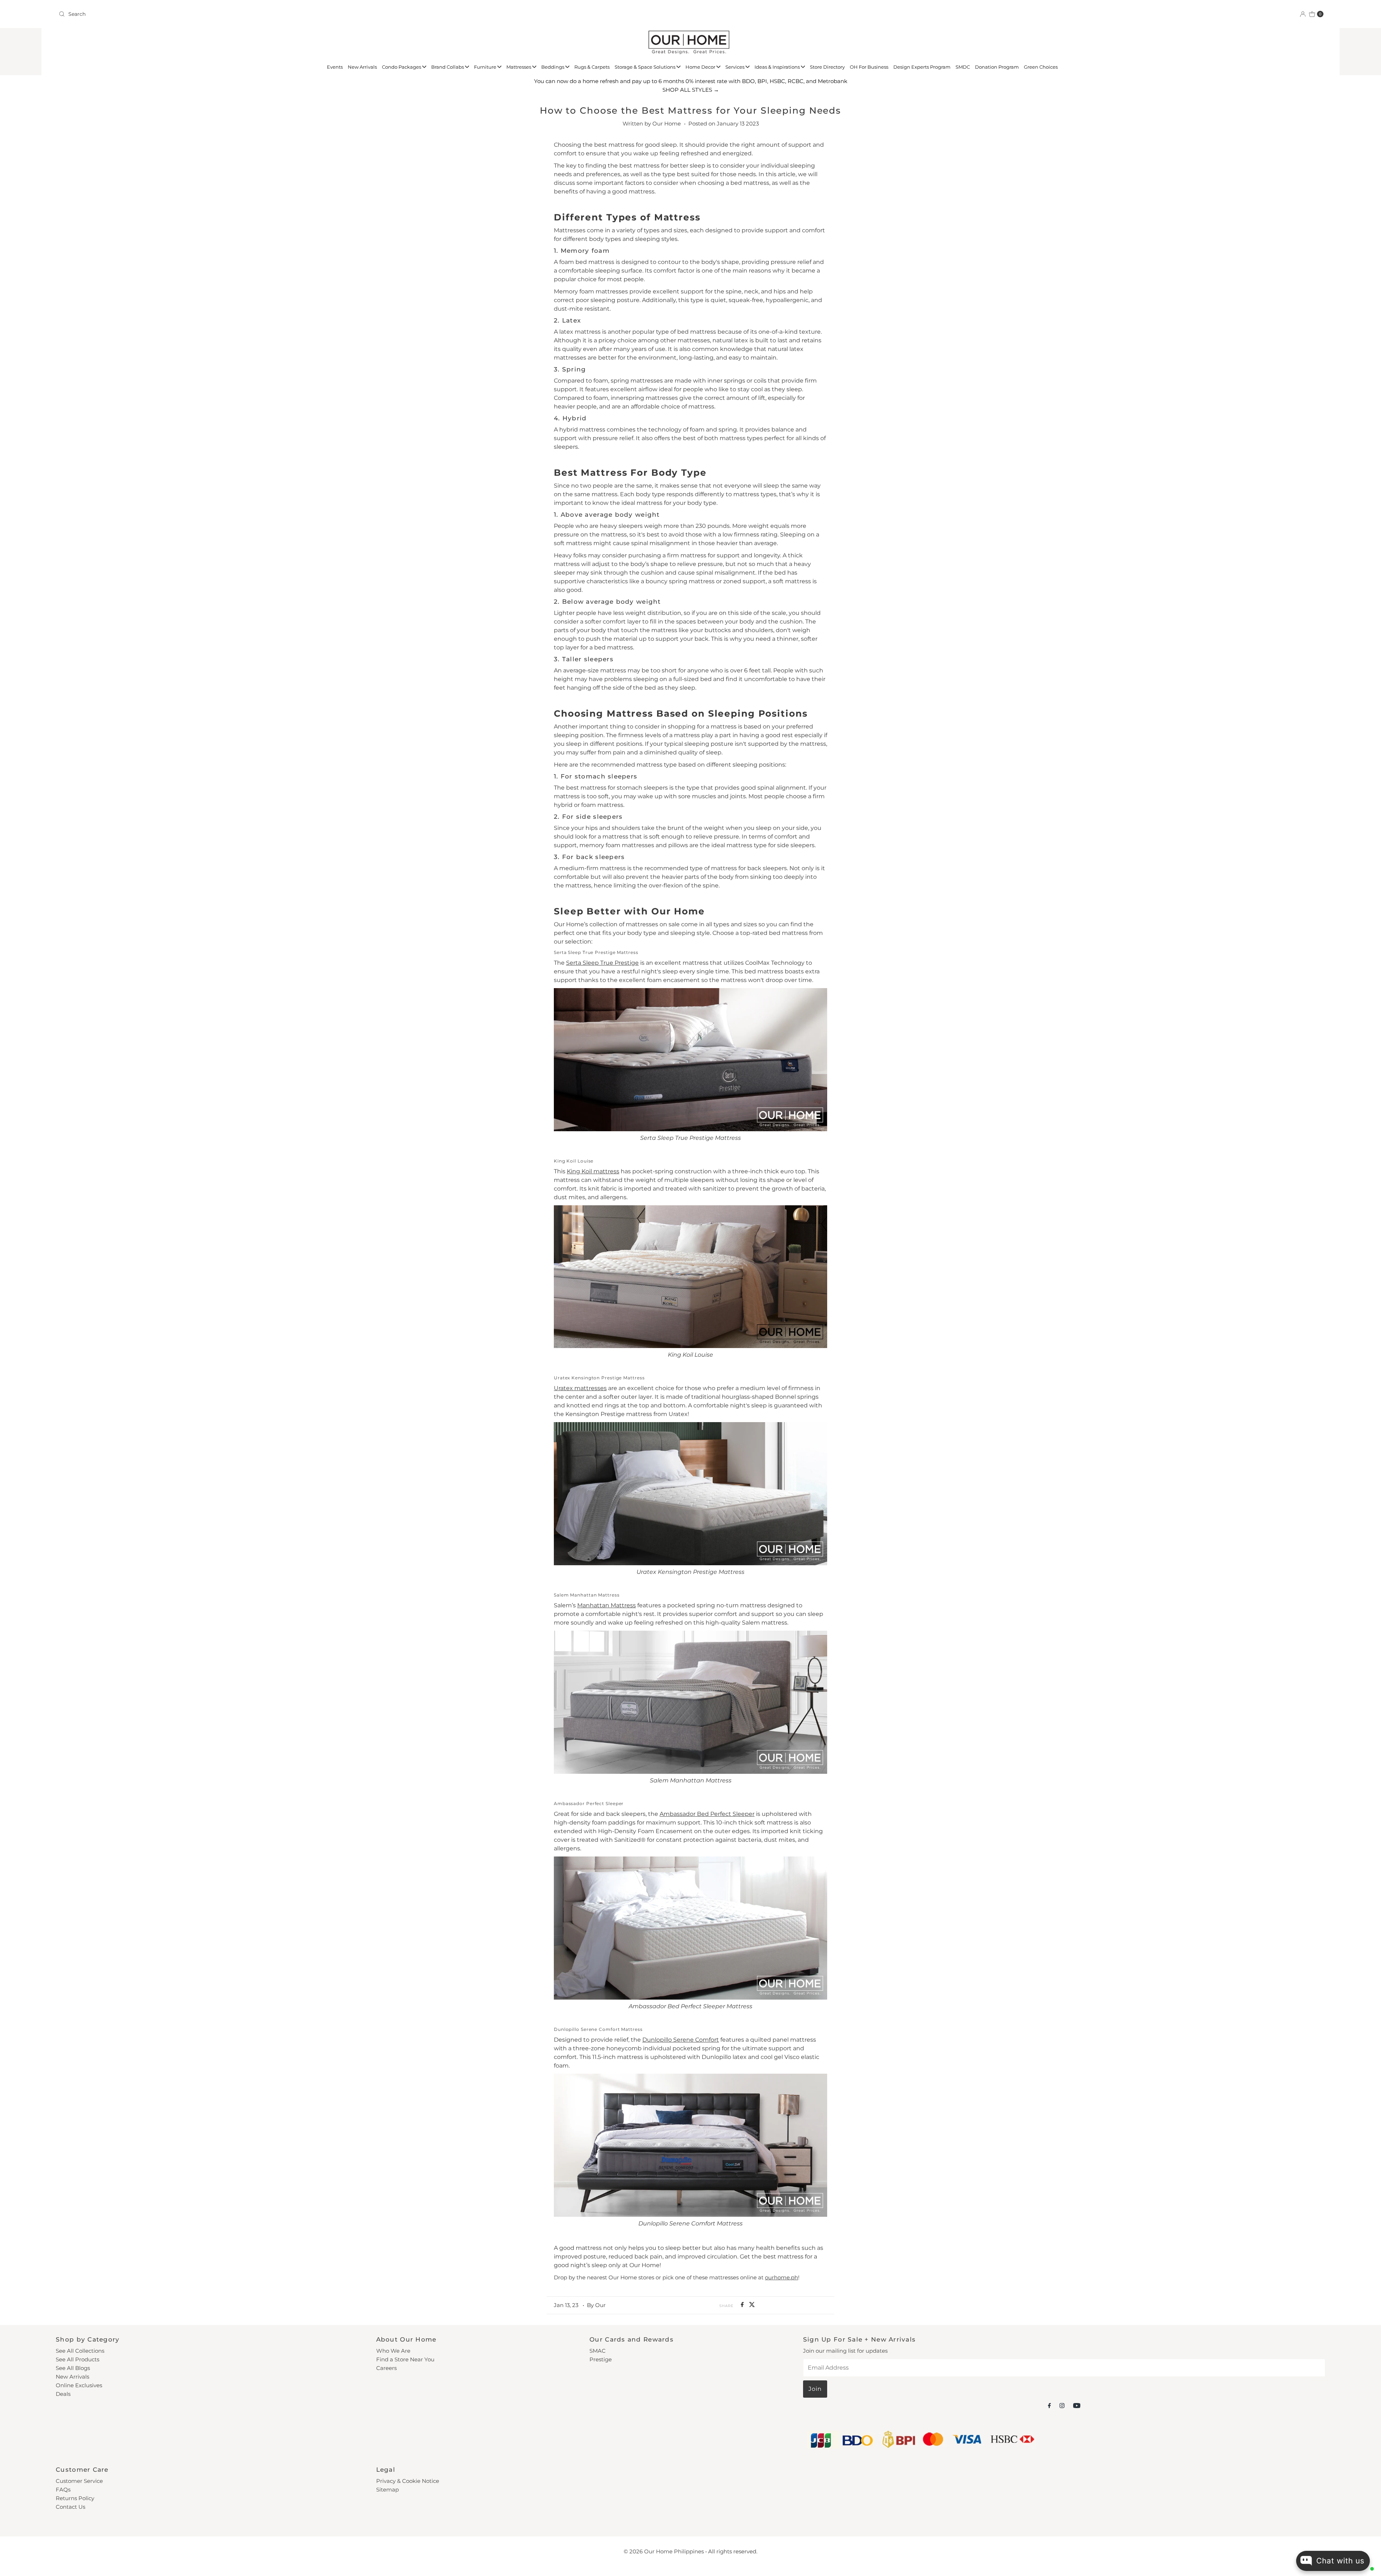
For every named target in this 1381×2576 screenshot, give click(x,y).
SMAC (598, 2351)
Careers (386, 2368)
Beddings (553, 67)
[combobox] (372, 14)
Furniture (486, 67)
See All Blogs (73, 2368)
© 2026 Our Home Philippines (664, 2551)
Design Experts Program (922, 67)
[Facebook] (1049, 2406)
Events (335, 67)
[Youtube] (1077, 2406)
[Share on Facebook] (743, 2305)
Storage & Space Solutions (646, 67)
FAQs (63, 2490)
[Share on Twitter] (752, 2305)
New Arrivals (362, 67)
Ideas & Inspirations (778, 67)
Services (735, 67)
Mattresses (519, 67)
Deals (63, 2394)
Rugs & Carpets (592, 67)
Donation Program (997, 67)
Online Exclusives (79, 2385)
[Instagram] (1062, 2406)
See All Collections (80, 2351)
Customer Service (79, 2481)
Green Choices (1041, 67)
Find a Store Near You (405, 2359)
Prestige (601, 2359)
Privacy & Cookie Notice (408, 2481)
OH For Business (869, 67)
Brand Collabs (448, 67)
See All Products (78, 2359)
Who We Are (393, 2351)
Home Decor (701, 67)
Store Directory (827, 67)
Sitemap (388, 2490)
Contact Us (70, 2507)
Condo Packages (402, 67)
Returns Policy (75, 2498)
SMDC (963, 67)
